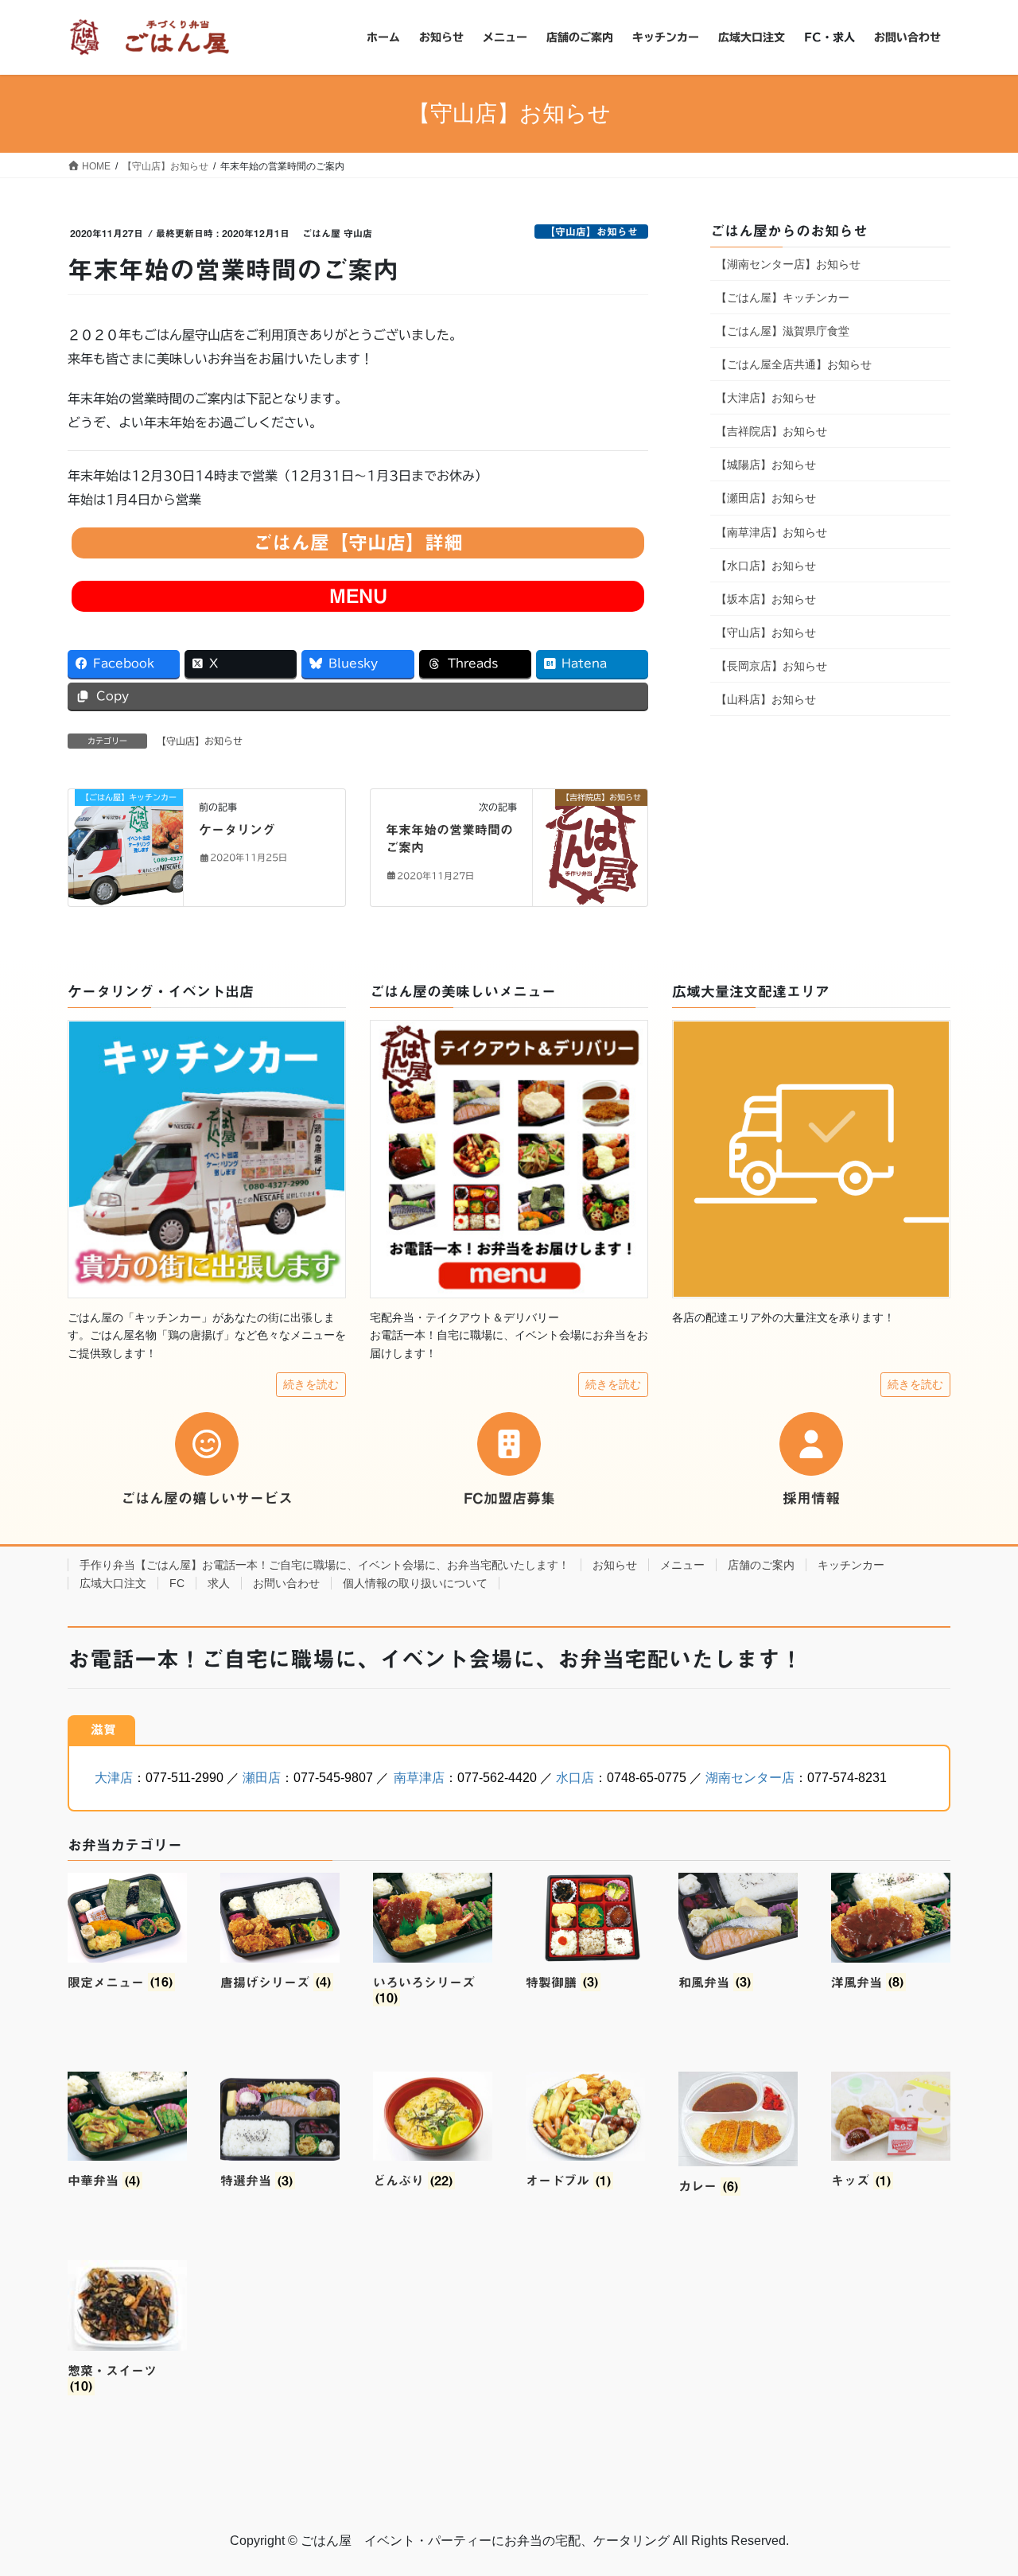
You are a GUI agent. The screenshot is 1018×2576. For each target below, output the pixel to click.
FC (177, 1583)
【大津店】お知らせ (766, 398)
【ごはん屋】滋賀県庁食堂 (783, 331)
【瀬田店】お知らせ (766, 498)
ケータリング (237, 830)
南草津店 (419, 1778)
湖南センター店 (750, 1778)
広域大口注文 (113, 1583)
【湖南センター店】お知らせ (788, 264)
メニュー (682, 1565)
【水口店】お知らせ (766, 566)
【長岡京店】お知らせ (771, 666)
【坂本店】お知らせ (766, 599)
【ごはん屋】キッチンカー (783, 298)
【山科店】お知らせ (766, 699)
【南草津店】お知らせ (771, 532)
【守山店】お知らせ (591, 232)
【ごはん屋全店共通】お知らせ (794, 364)
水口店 (575, 1778)
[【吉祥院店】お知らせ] (590, 846)
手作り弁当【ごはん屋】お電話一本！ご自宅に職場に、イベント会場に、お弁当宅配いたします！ (324, 1565)
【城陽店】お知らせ (766, 465)
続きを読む (311, 1384)
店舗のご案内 (761, 1565)
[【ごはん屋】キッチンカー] (126, 827)
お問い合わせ (286, 1583)
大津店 (114, 1778)
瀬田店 (262, 1778)
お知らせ (615, 1565)
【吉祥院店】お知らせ (771, 431)
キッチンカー (851, 1565)
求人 (219, 1583)
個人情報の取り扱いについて (415, 1583)
